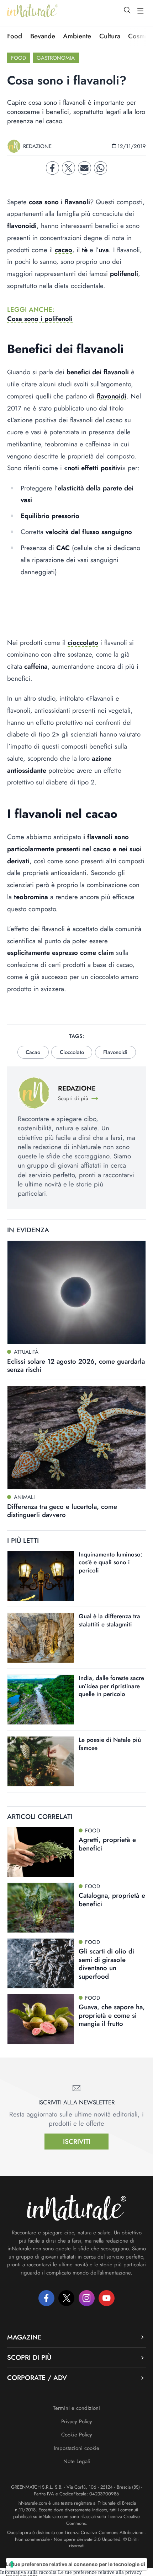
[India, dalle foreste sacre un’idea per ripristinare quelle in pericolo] (41, 1700)
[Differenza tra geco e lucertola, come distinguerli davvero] (76, 1438)
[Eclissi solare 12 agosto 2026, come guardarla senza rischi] (76, 1292)
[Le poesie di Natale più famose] (41, 1761)
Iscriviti (77, 2142)
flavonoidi (112, 396)
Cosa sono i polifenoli (40, 319)
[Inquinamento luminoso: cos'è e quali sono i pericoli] (41, 1576)
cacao (64, 250)
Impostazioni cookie (76, 2448)
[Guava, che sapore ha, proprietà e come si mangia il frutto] (41, 2019)
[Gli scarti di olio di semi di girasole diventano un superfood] (41, 1963)
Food (15, 36)
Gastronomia (56, 58)
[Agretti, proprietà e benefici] (41, 1852)
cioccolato (83, 643)
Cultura (110, 36)
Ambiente (77, 36)
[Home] (33, 11)
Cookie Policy (77, 2435)
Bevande (43, 36)
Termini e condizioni (76, 2408)
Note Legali (77, 2461)
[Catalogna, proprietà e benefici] (41, 1908)
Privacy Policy (77, 2422)
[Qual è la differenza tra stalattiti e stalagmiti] (41, 1638)
